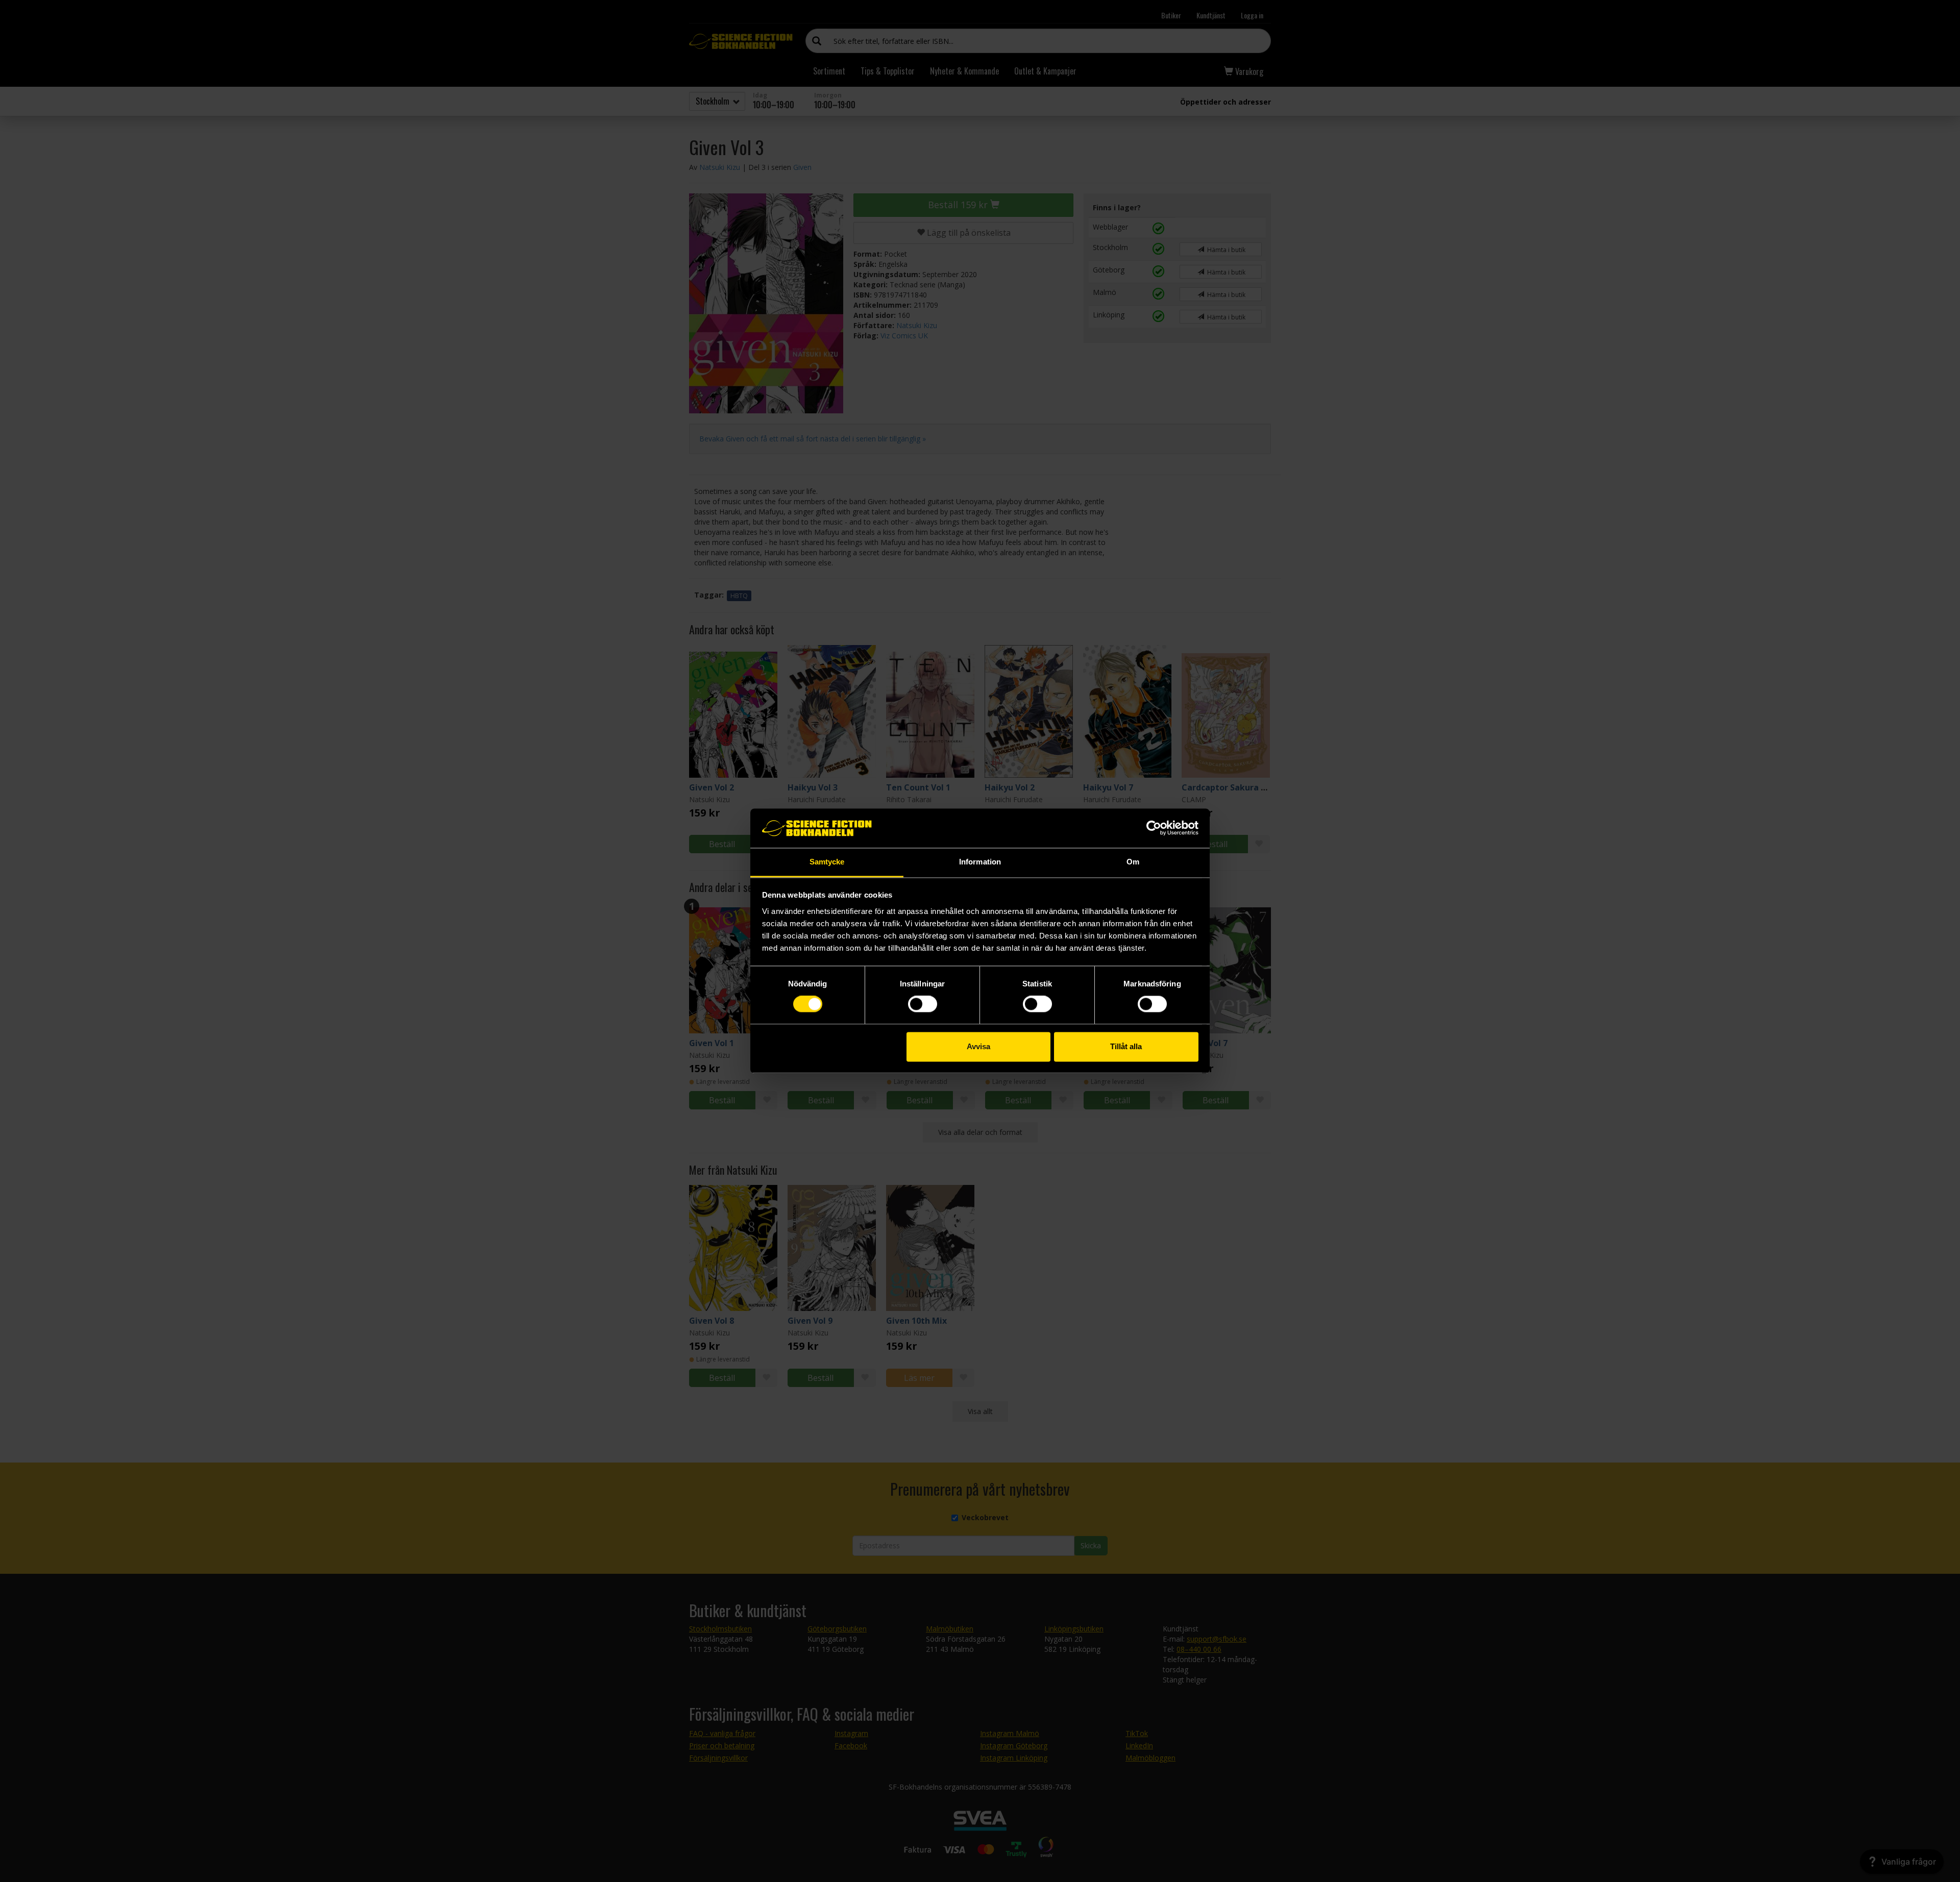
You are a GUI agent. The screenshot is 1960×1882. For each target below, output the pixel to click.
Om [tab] (1133, 862)
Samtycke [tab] (827, 862)
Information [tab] (980, 862)
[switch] (923, 1004)
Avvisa (978, 1046)
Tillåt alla (1126, 1046)
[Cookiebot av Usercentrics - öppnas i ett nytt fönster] (1154, 828)
